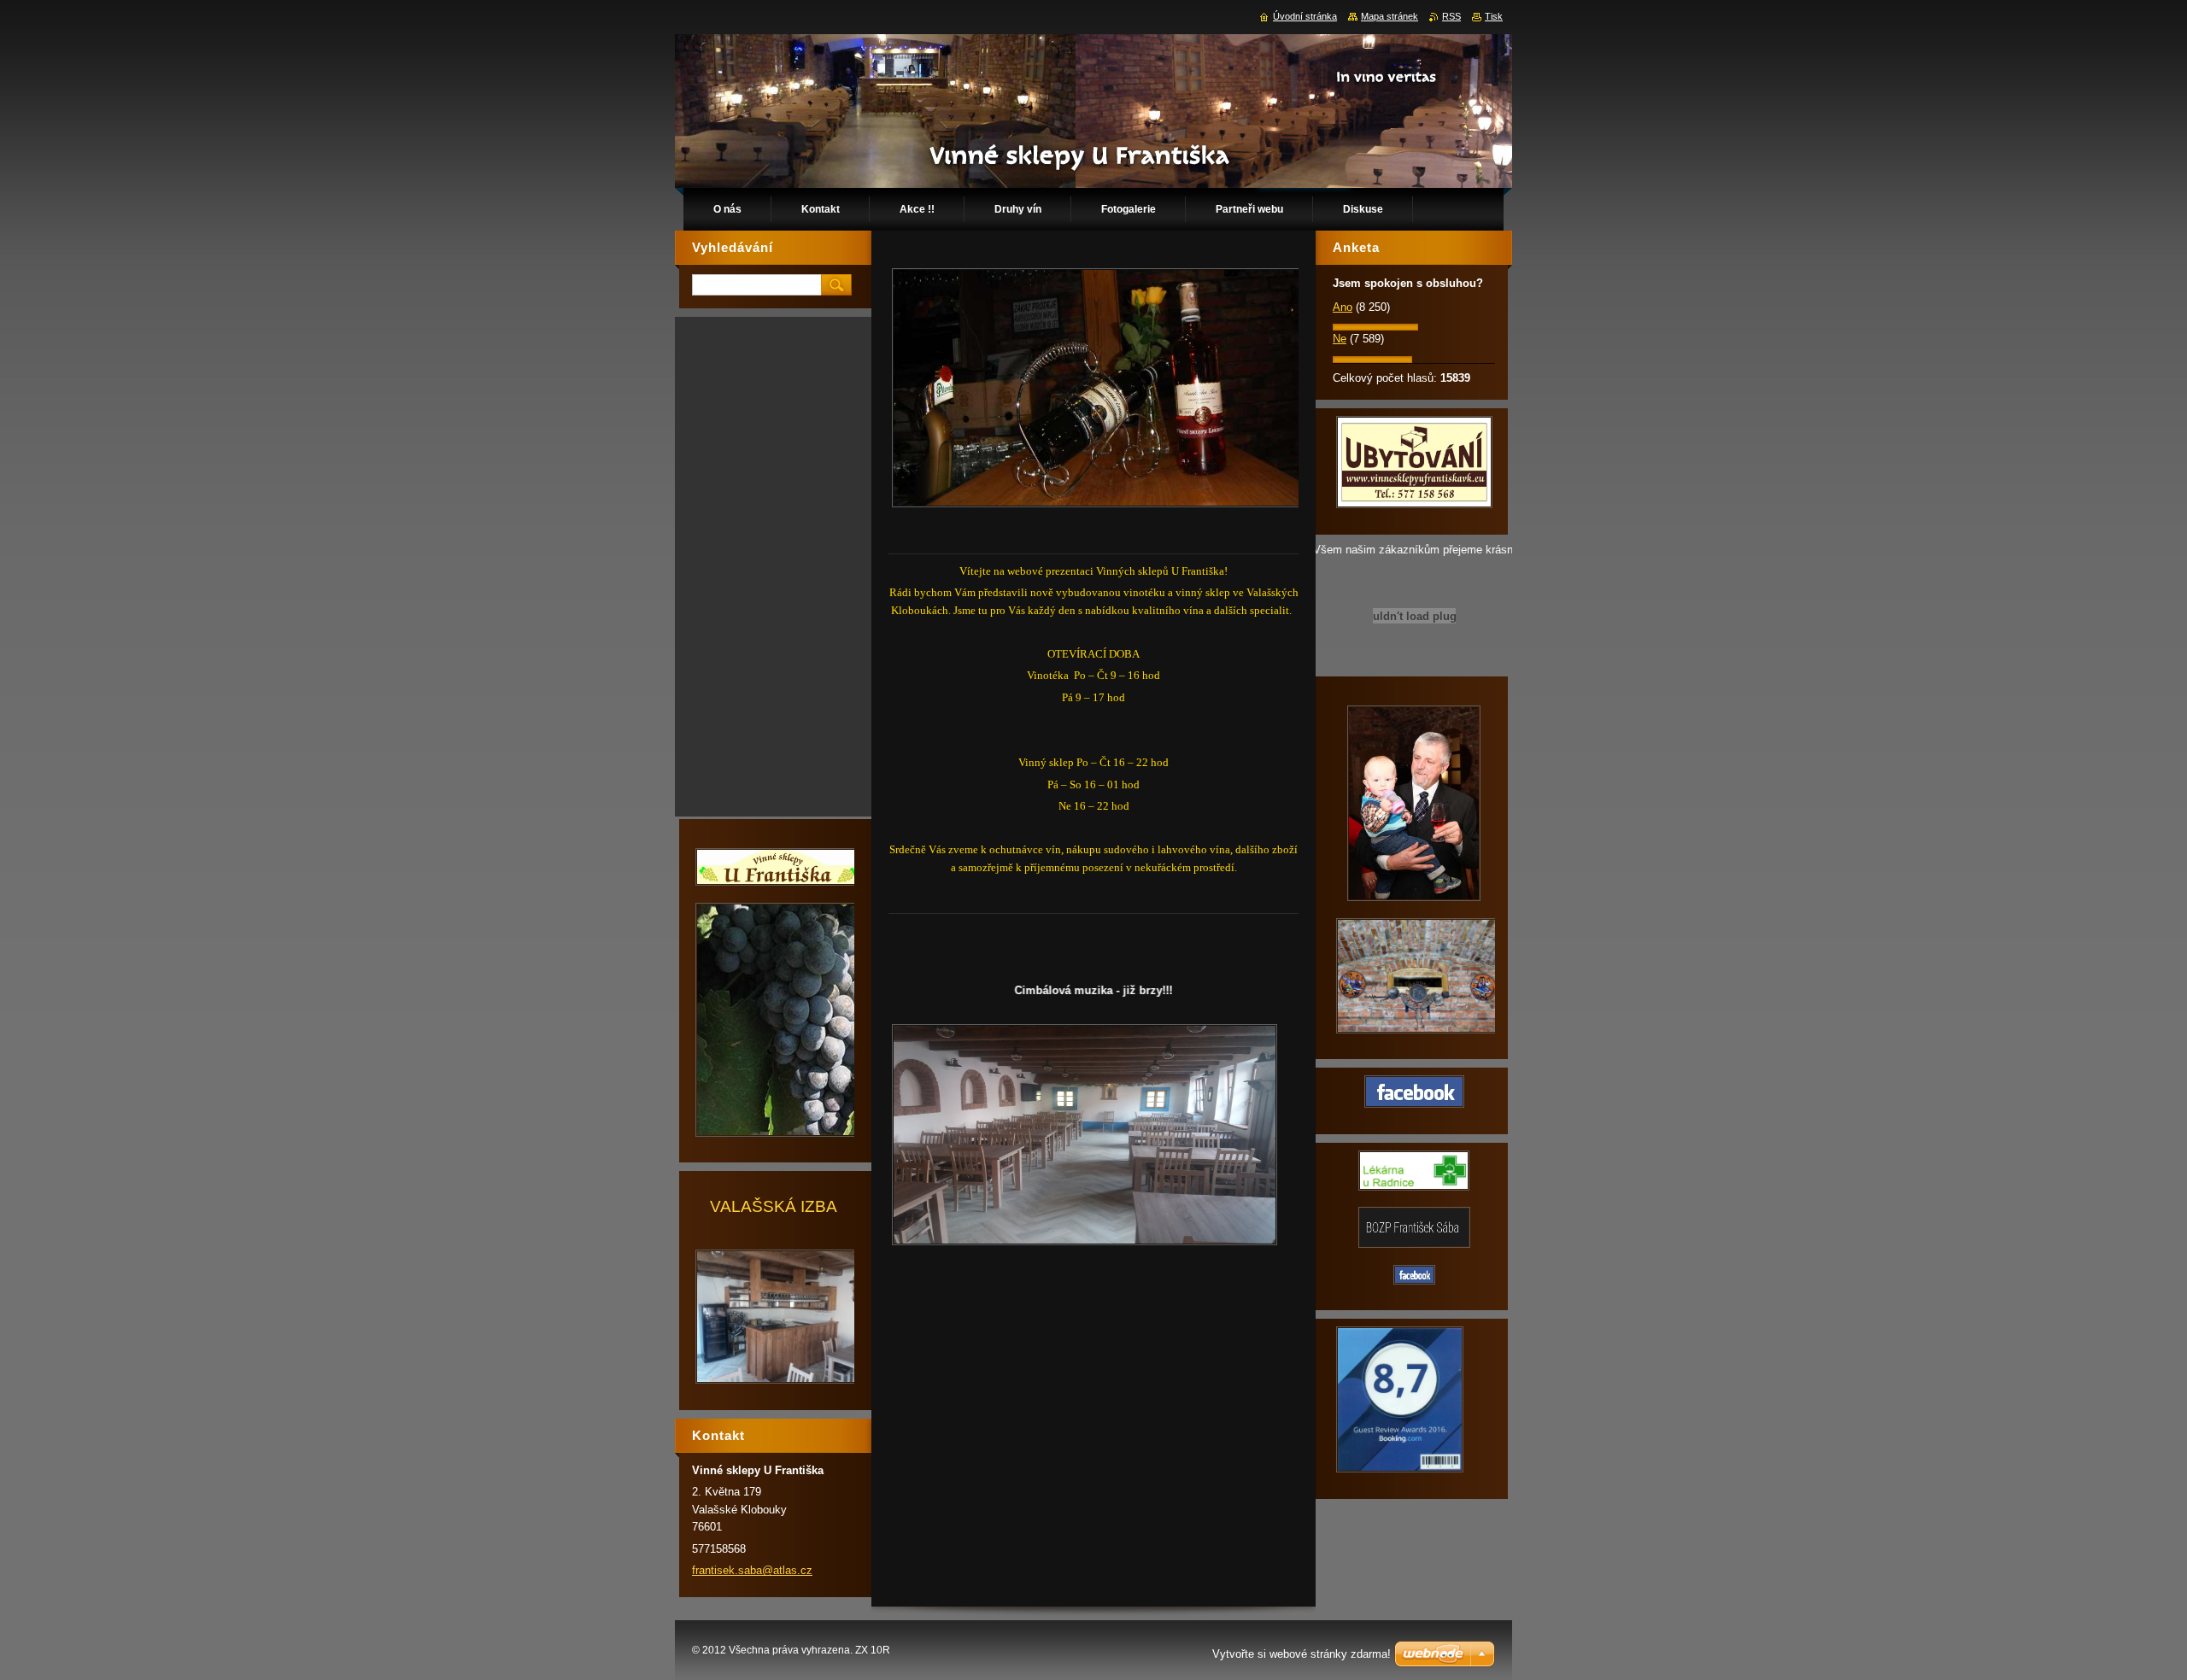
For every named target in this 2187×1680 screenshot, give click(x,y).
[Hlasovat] (1375, 327)
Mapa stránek (1390, 16)
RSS (1451, 16)
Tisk (1494, 16)
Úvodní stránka (1305, 16)
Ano (1343, 307)
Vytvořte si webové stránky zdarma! (1302, 1654)
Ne (1340, 339)
